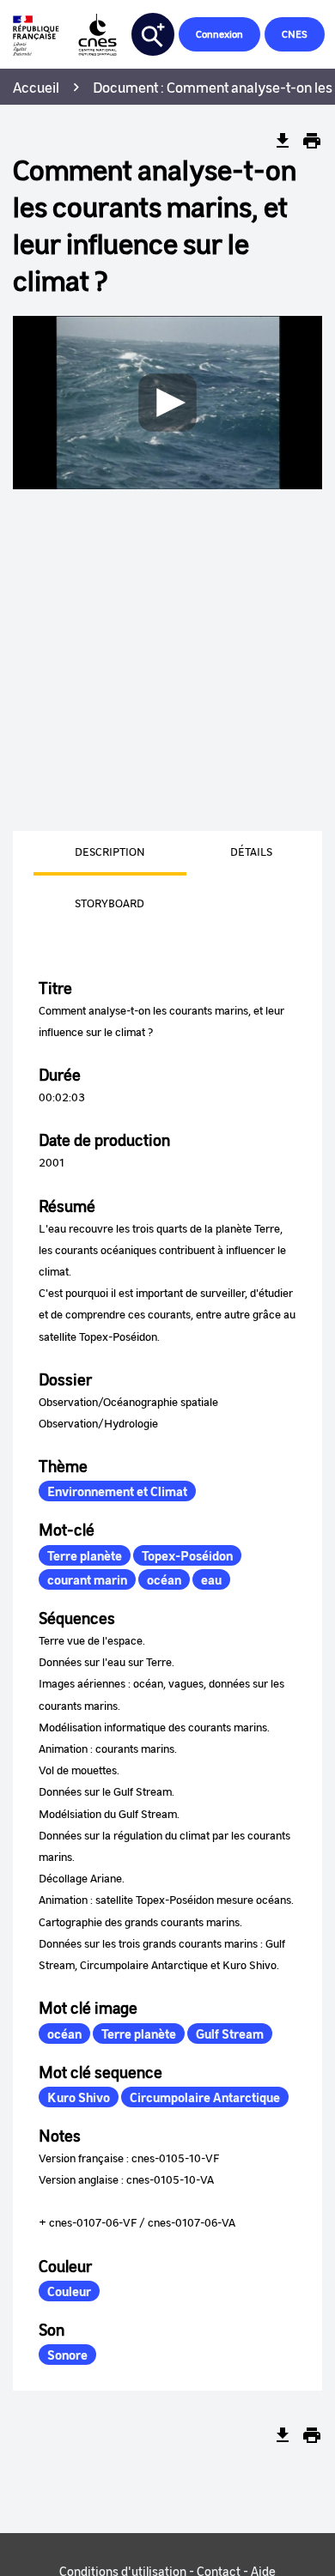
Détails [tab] (251, 851)
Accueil (36, 87)
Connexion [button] (219, 34)
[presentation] (89, 853)
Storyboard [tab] (110, 903)
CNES (295, 34)
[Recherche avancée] (153, 34)
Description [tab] (110, 851)
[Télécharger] (283, 141)
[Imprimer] (312, 141)
